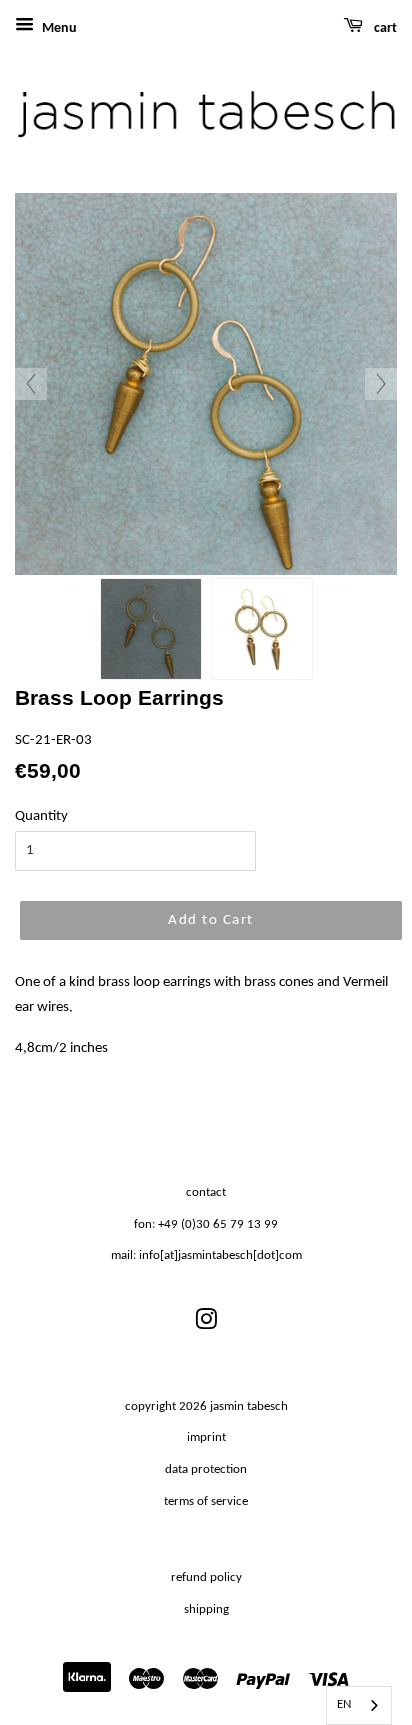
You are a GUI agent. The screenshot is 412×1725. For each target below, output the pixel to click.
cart (384, 28)
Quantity (41, 816)
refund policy (206, 1577)
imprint (206, 1437)
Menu (58, 28)
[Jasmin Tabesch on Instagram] (206, 1324)
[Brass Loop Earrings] (151, 629)
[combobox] (359, 1705)
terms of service (206, 1501)
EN (344, 1704)
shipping (206, 1609)
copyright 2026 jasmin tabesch (206, 1406)
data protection (206, 1469)
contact (206, 1192)
